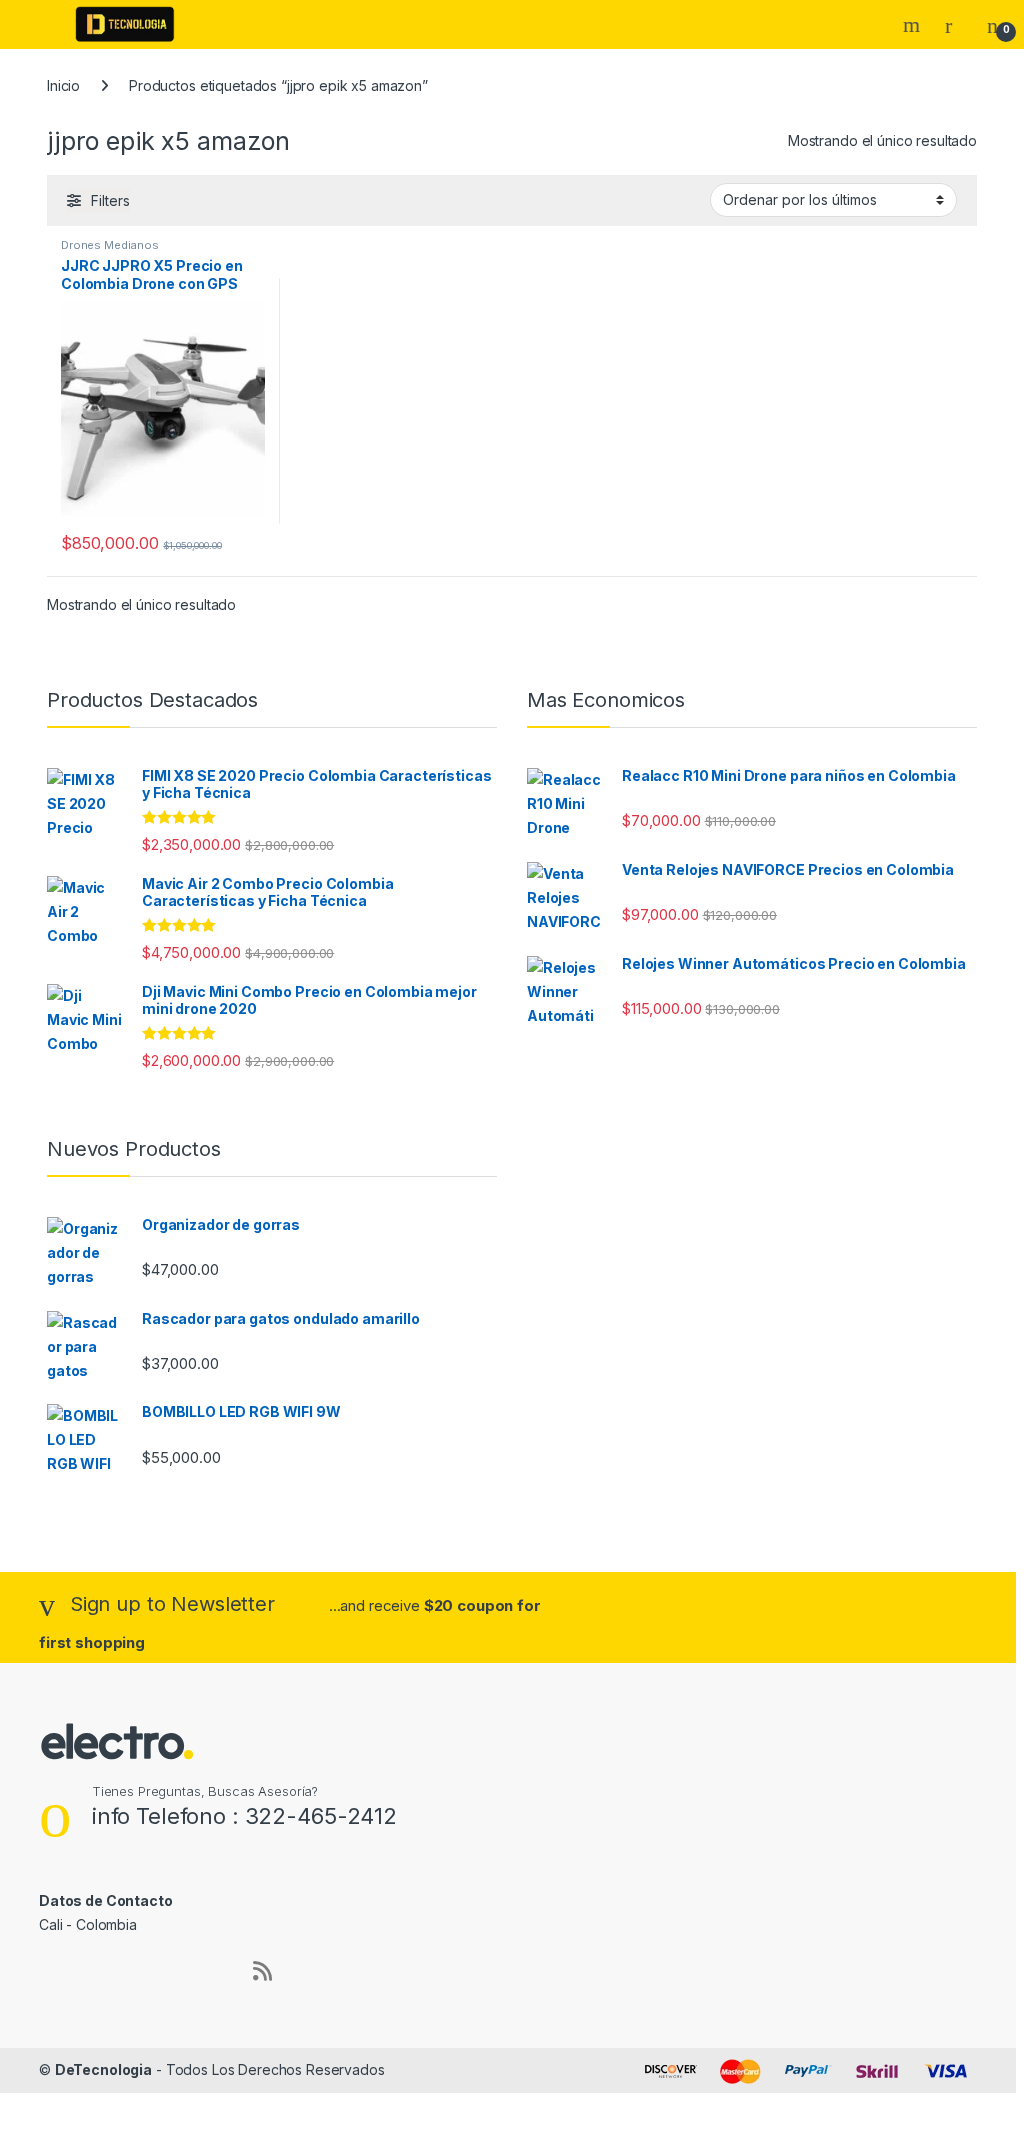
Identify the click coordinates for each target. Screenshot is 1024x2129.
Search (914, 25)
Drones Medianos (110, 245)
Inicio (63, 85)
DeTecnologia (103, 2069)
